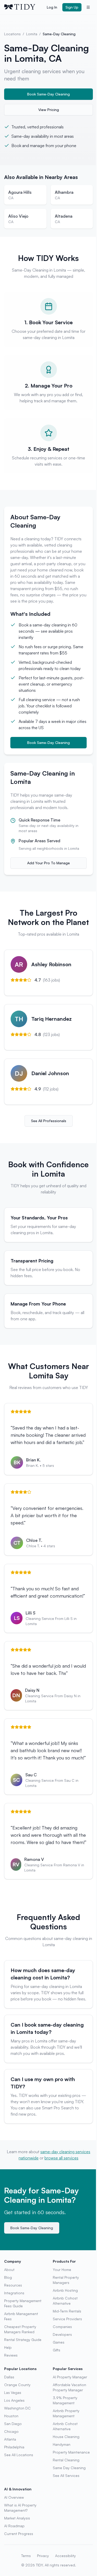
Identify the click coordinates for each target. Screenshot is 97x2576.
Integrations (14, 2293)
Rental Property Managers (66, 2280)
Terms (26, 2556)
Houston (11, 2416)
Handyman (62, 2444)
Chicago (11, 2431)
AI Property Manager (70, 2377)
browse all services (61, 2158)
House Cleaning (66, 2437)
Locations (12, 34)
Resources (13, 2285)
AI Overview (14, 2497)
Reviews (11, 2355)
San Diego (13, 2424)
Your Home (62, 2270)
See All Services (66, 2475)
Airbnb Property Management (66, 2413)
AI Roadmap (14, 2526)
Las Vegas (13, 2392)
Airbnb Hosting (65, 2290)
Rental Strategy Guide (23, 2340)
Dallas (9, 2377)
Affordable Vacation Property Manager (69, 2387)
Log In (52, 7)
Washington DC (17, 2408)
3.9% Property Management (65, 2400)
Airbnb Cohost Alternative (65, 2301)
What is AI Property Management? (20, 2508)
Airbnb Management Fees (21, 2316)
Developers (62, 2334)
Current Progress (19, 2534)
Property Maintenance (71, 2452)
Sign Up (72, 7)
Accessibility (65, 2556)
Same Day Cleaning (69, 2468)
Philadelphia (14, 2447)
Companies (62, 2327)
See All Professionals (49, 1121)
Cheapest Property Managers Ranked (20, 2329)
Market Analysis (17, 2518)
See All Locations (19, 2455)
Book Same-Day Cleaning (48, 94)
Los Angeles (14, 2400)
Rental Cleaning (66, 2460)
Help (8, 2347)
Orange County (17, 2385)
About (9, 2270)
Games (59, 2342)
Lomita (32, 34)
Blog (8, 2277)
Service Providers (67, 2319)
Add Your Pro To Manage (48, 863)
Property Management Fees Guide (23, 2303)
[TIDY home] (24, 7)
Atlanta (10, 2439)
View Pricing (49, 110)
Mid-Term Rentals (67, 2311)
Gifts (57, 2350)
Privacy (43, 2556)
